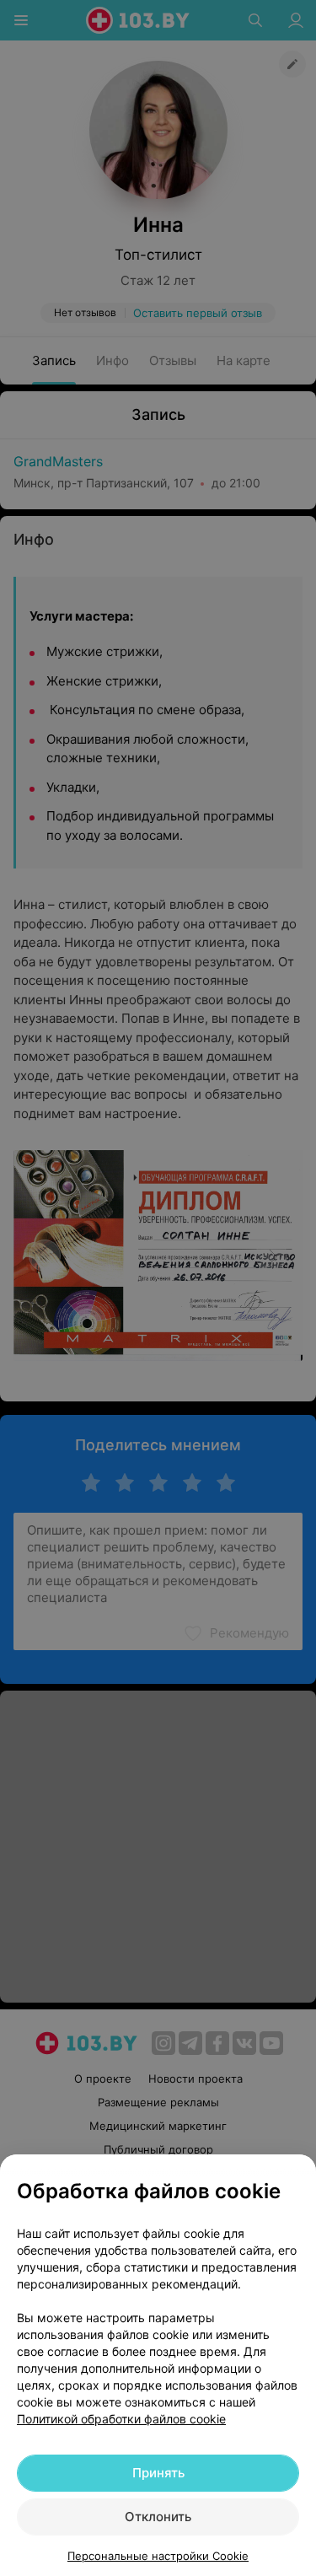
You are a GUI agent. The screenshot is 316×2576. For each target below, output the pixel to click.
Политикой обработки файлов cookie (121, 2419)
